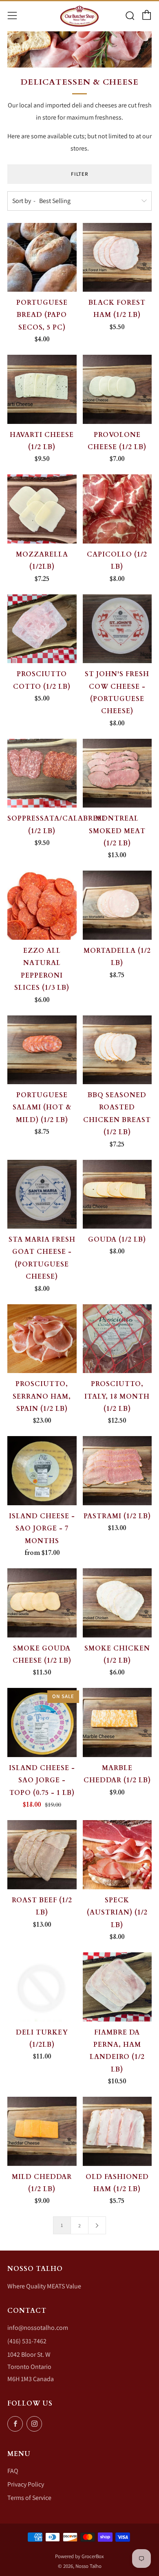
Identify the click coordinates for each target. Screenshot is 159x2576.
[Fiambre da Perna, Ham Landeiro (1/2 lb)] (117, 1987)
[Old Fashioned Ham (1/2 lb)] (117, 2131)
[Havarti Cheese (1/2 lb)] (42, 389)
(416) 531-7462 (27, 2341)
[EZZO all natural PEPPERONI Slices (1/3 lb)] (42, 905)
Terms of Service (29, 2498)
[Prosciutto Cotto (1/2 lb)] (42, 629)
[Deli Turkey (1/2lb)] (42, 1987)
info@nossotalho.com (38, 2328)
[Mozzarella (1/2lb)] (42, 509)
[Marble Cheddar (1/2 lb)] (117, 1722)
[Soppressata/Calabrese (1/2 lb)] (42, 773)
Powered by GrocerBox (79, 2556)
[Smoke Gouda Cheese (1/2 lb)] (42, 1603)
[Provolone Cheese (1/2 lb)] (117, 389)
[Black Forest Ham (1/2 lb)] (117, 258)
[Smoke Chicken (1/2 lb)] (117, 1603)
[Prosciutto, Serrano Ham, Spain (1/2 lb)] (42, 1339)
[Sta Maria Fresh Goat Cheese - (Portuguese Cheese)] (42, 1194)
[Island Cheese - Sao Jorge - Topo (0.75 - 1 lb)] (42, 1722)
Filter (80, 174)
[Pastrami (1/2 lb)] (117, 1471)
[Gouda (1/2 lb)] (117, 1194)
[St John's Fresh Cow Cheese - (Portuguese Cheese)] (117, 629)
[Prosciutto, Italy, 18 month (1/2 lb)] (117, 1339)
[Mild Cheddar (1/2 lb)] (42, 2131)
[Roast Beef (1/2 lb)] (42, 1855)
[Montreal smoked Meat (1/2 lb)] (117, 773)
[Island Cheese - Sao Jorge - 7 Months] (42, 1471)
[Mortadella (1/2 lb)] (117, 905)
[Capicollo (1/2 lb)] (117, 509)
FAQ (13, 2471)
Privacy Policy (26, 2484)
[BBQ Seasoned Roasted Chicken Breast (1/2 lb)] (117, 1050)
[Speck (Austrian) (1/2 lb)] (117, 1855)
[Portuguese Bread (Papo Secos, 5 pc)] (42, 258)
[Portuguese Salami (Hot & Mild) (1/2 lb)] (42, 1050)
